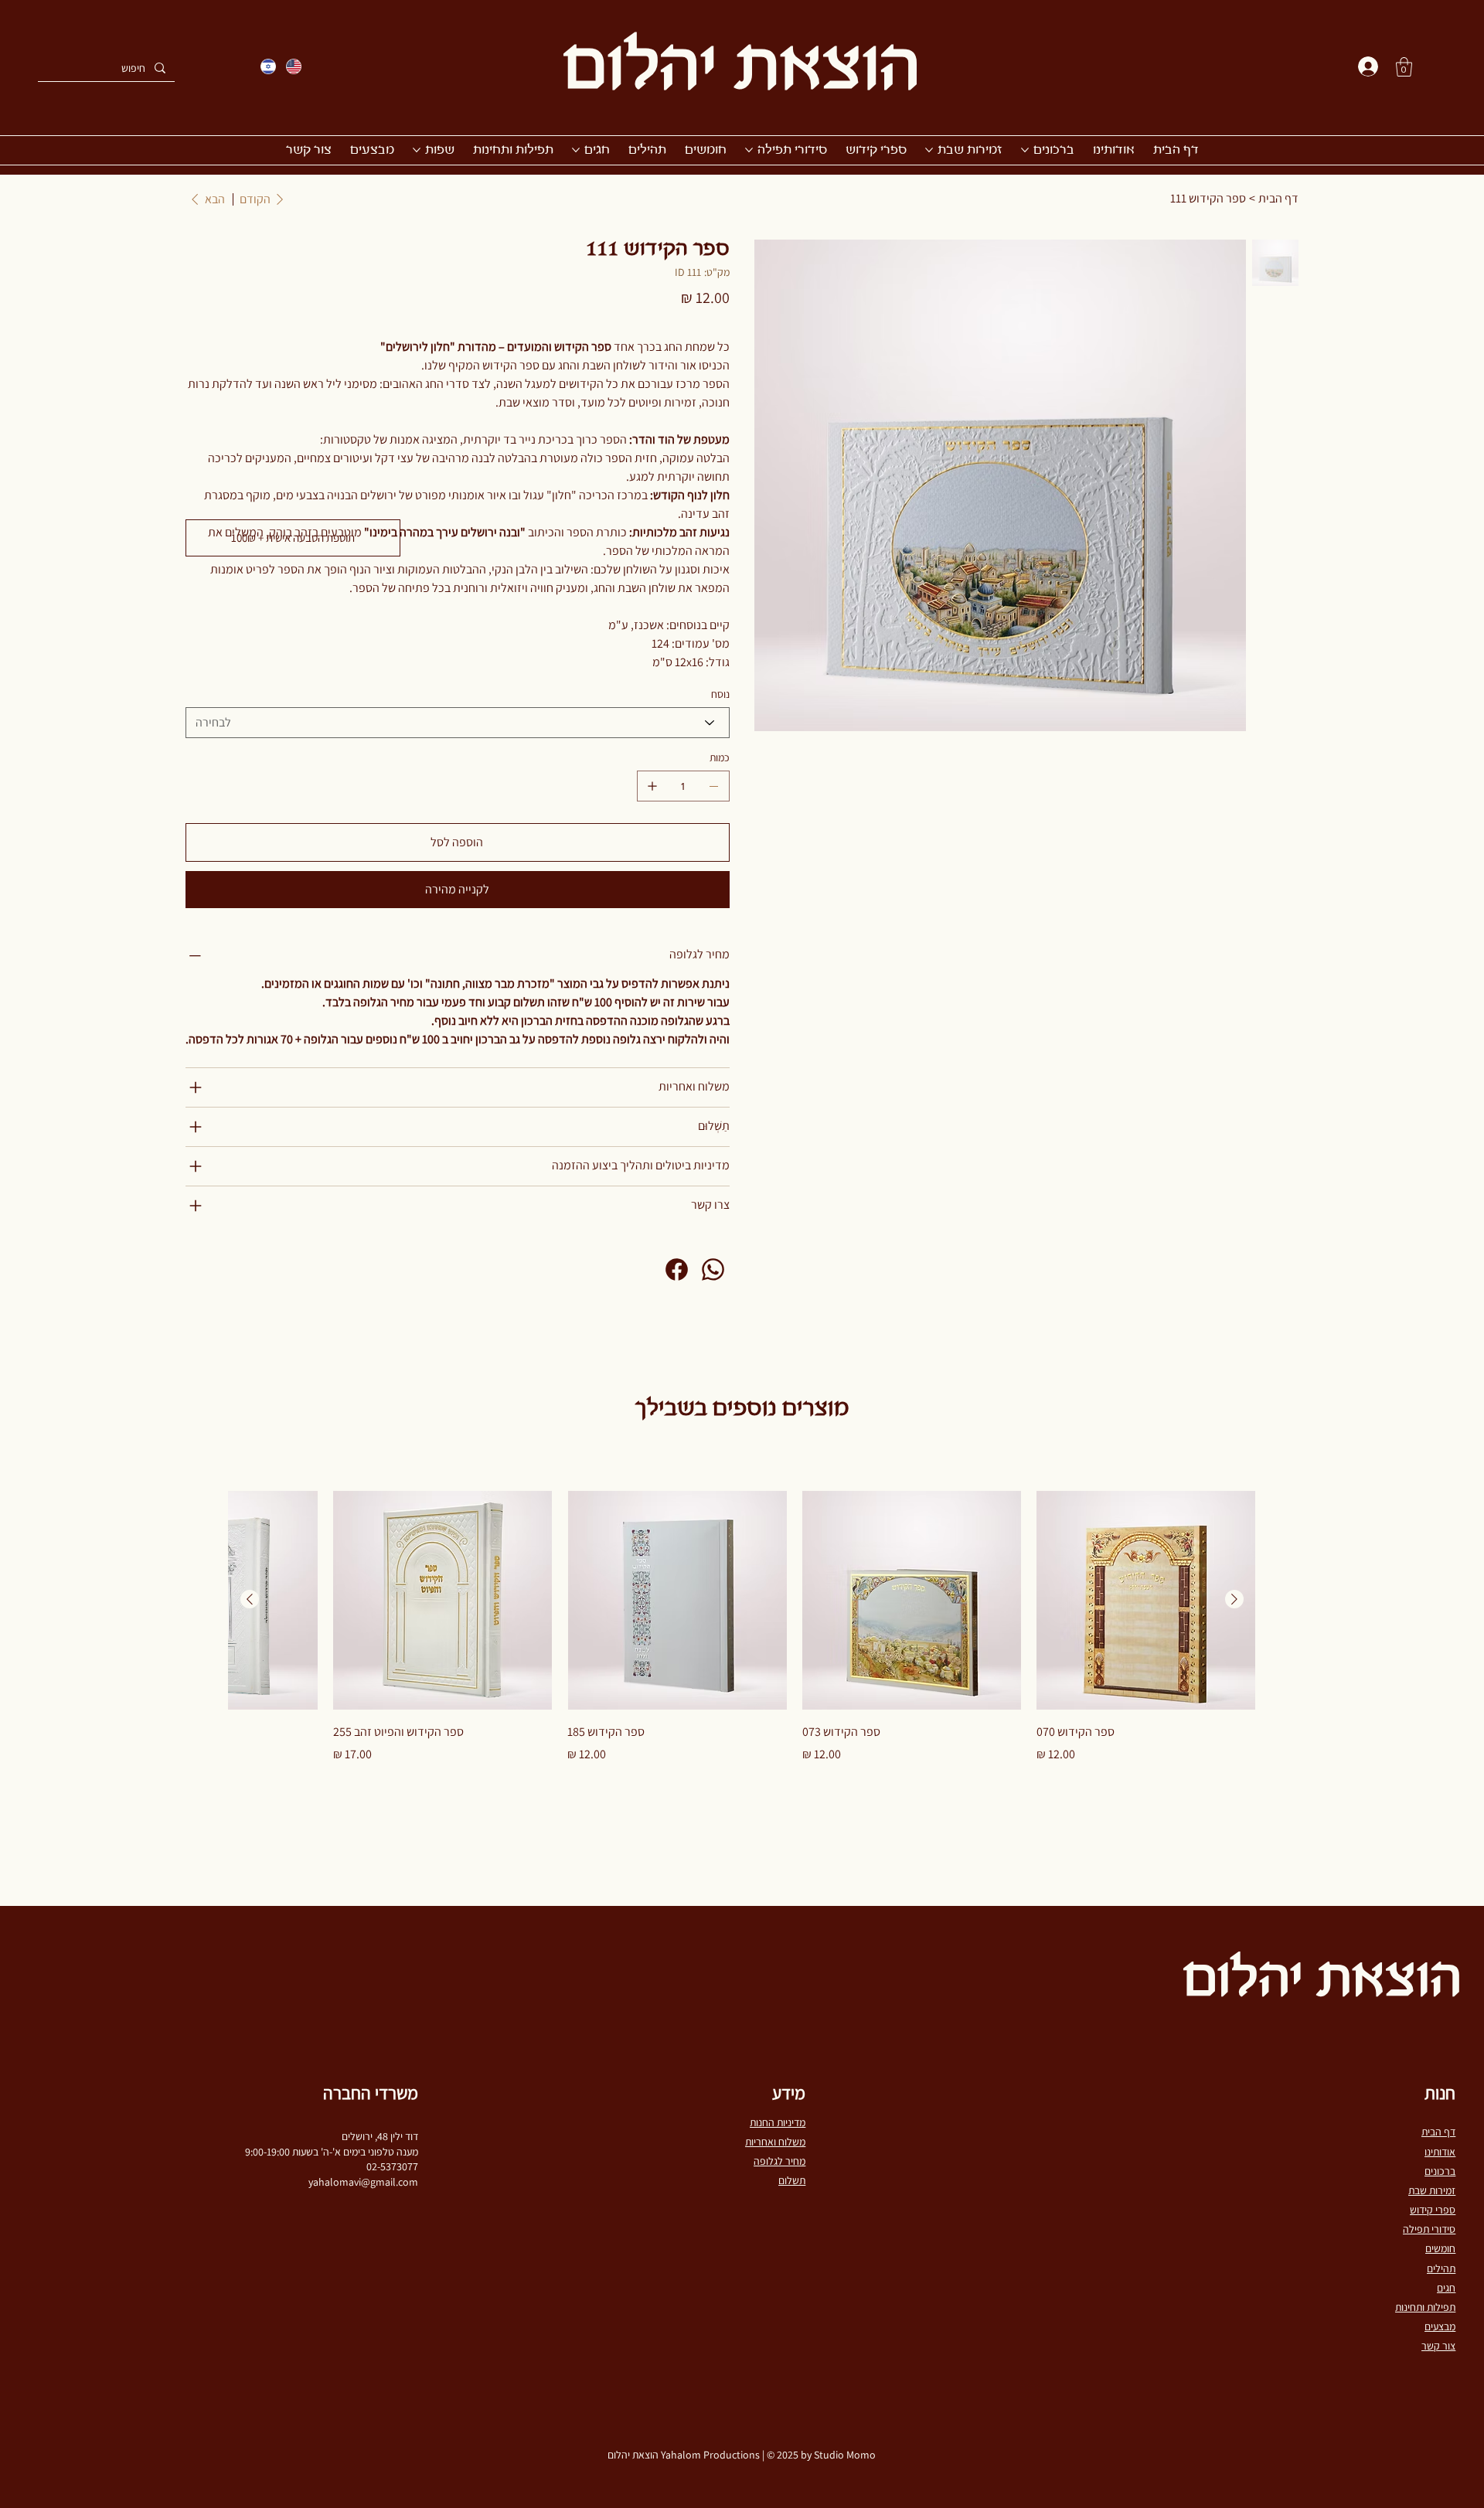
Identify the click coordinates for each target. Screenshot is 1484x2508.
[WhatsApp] (713, 1269)
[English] (293, 66)
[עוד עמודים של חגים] (576, 150)
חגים (1446, 2288)
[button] (1404, 67)
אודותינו (1440, 2152)
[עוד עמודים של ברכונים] (1025, 150)
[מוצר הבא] (250, 1599)
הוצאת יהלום (742, 70)
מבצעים (1440, 2326)
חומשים (1440, 2248)
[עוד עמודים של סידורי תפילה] (749, 150)
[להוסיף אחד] (652, 786)
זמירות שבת (1432, 2190)
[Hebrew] (268, 66)
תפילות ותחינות (1425, 2307)
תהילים (1441, 2268)
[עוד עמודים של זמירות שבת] (929, 150)
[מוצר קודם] (1234, 1599)
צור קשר (1438, 2346)
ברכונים (1440, 2171)
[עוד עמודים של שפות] (417, 150)
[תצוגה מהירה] (1146, 1600)
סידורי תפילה (1429, 2229)
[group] (742, 1627)
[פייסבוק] (677, 1269)
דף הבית (1438, 2132)
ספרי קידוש (1433, 2210)
